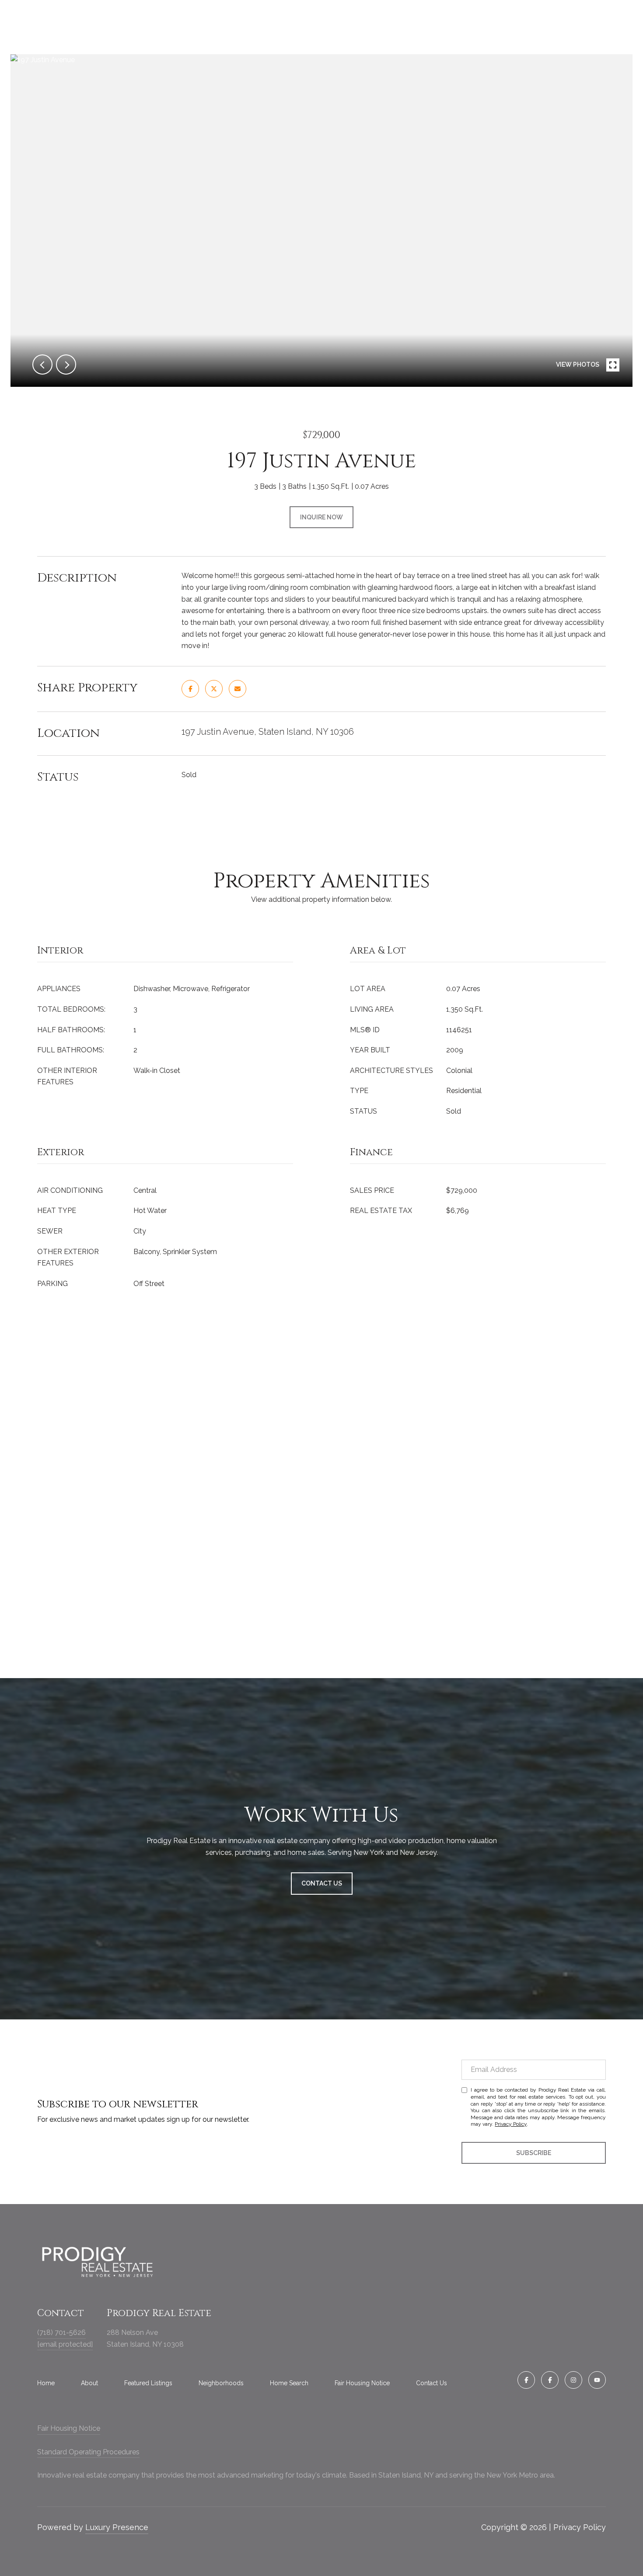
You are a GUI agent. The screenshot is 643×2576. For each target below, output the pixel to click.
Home (46, 2383)
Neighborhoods (221, 2383)
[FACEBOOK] (526, 2380)
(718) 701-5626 (61, 2332)
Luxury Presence (117, 2527)
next (66, 364)
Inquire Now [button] (321, 517)
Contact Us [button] (322, 1883)
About (89, 2383)
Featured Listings (148, 2383)
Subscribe (534, 2153)
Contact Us (432, 2383)
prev (42, 364)
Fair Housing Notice (362, 2383)
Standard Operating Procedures (88, 2452)
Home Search (289, 2383)
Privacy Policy (511, 2124)
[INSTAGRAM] (573, 2380)
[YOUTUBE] (597, 2380)
